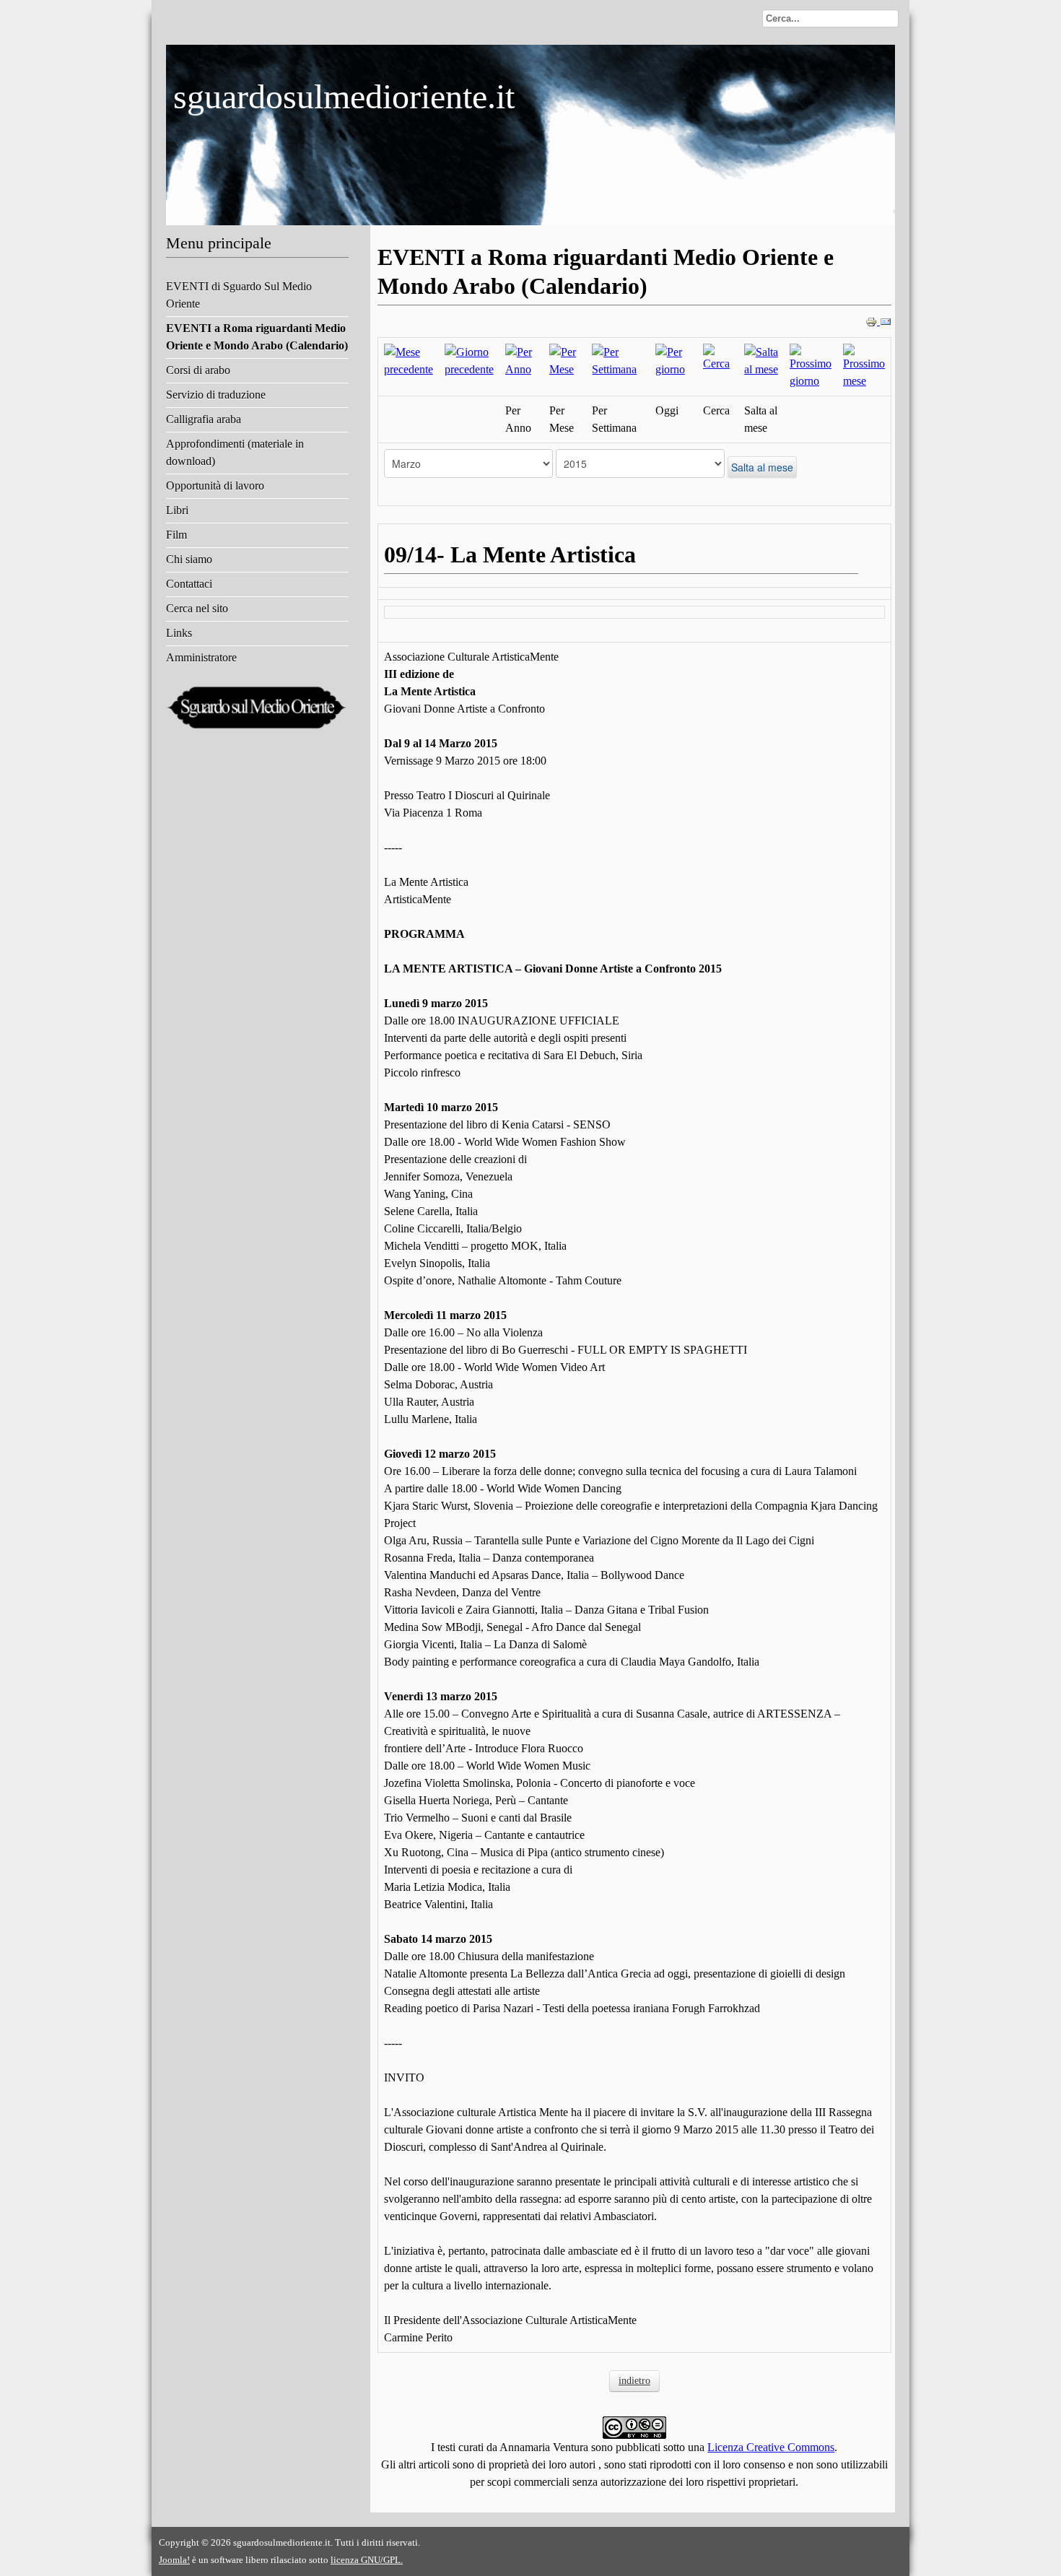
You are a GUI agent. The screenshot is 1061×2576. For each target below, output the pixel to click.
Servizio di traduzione (216, 395)
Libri (177, 510)
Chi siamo (189, 559)
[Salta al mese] (761, 360)
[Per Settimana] (617, 360)
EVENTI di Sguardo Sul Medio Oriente (239, 295)
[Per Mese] (565, 360)
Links (179, 633)
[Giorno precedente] (469, 360)
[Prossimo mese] (864, 366)
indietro (634, 2381)
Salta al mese (762, 467)
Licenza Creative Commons (771, 2447)
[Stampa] (873, 321)
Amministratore (201, 657)
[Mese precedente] (409, 360)
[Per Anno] (521, 360)
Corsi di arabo (198, 370)
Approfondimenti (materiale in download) (235, 452)
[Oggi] (673, 360)
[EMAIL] (886, 321)
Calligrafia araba (204, 419)
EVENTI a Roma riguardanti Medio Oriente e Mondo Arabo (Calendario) (257, 337)
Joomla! (174, 2560)
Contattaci (189, 584)
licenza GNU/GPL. (367, 2560)
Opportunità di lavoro (215, 486)
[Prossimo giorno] (811, 366)
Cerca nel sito (197, 608)
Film (176, 535)
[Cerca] (718, 357)
